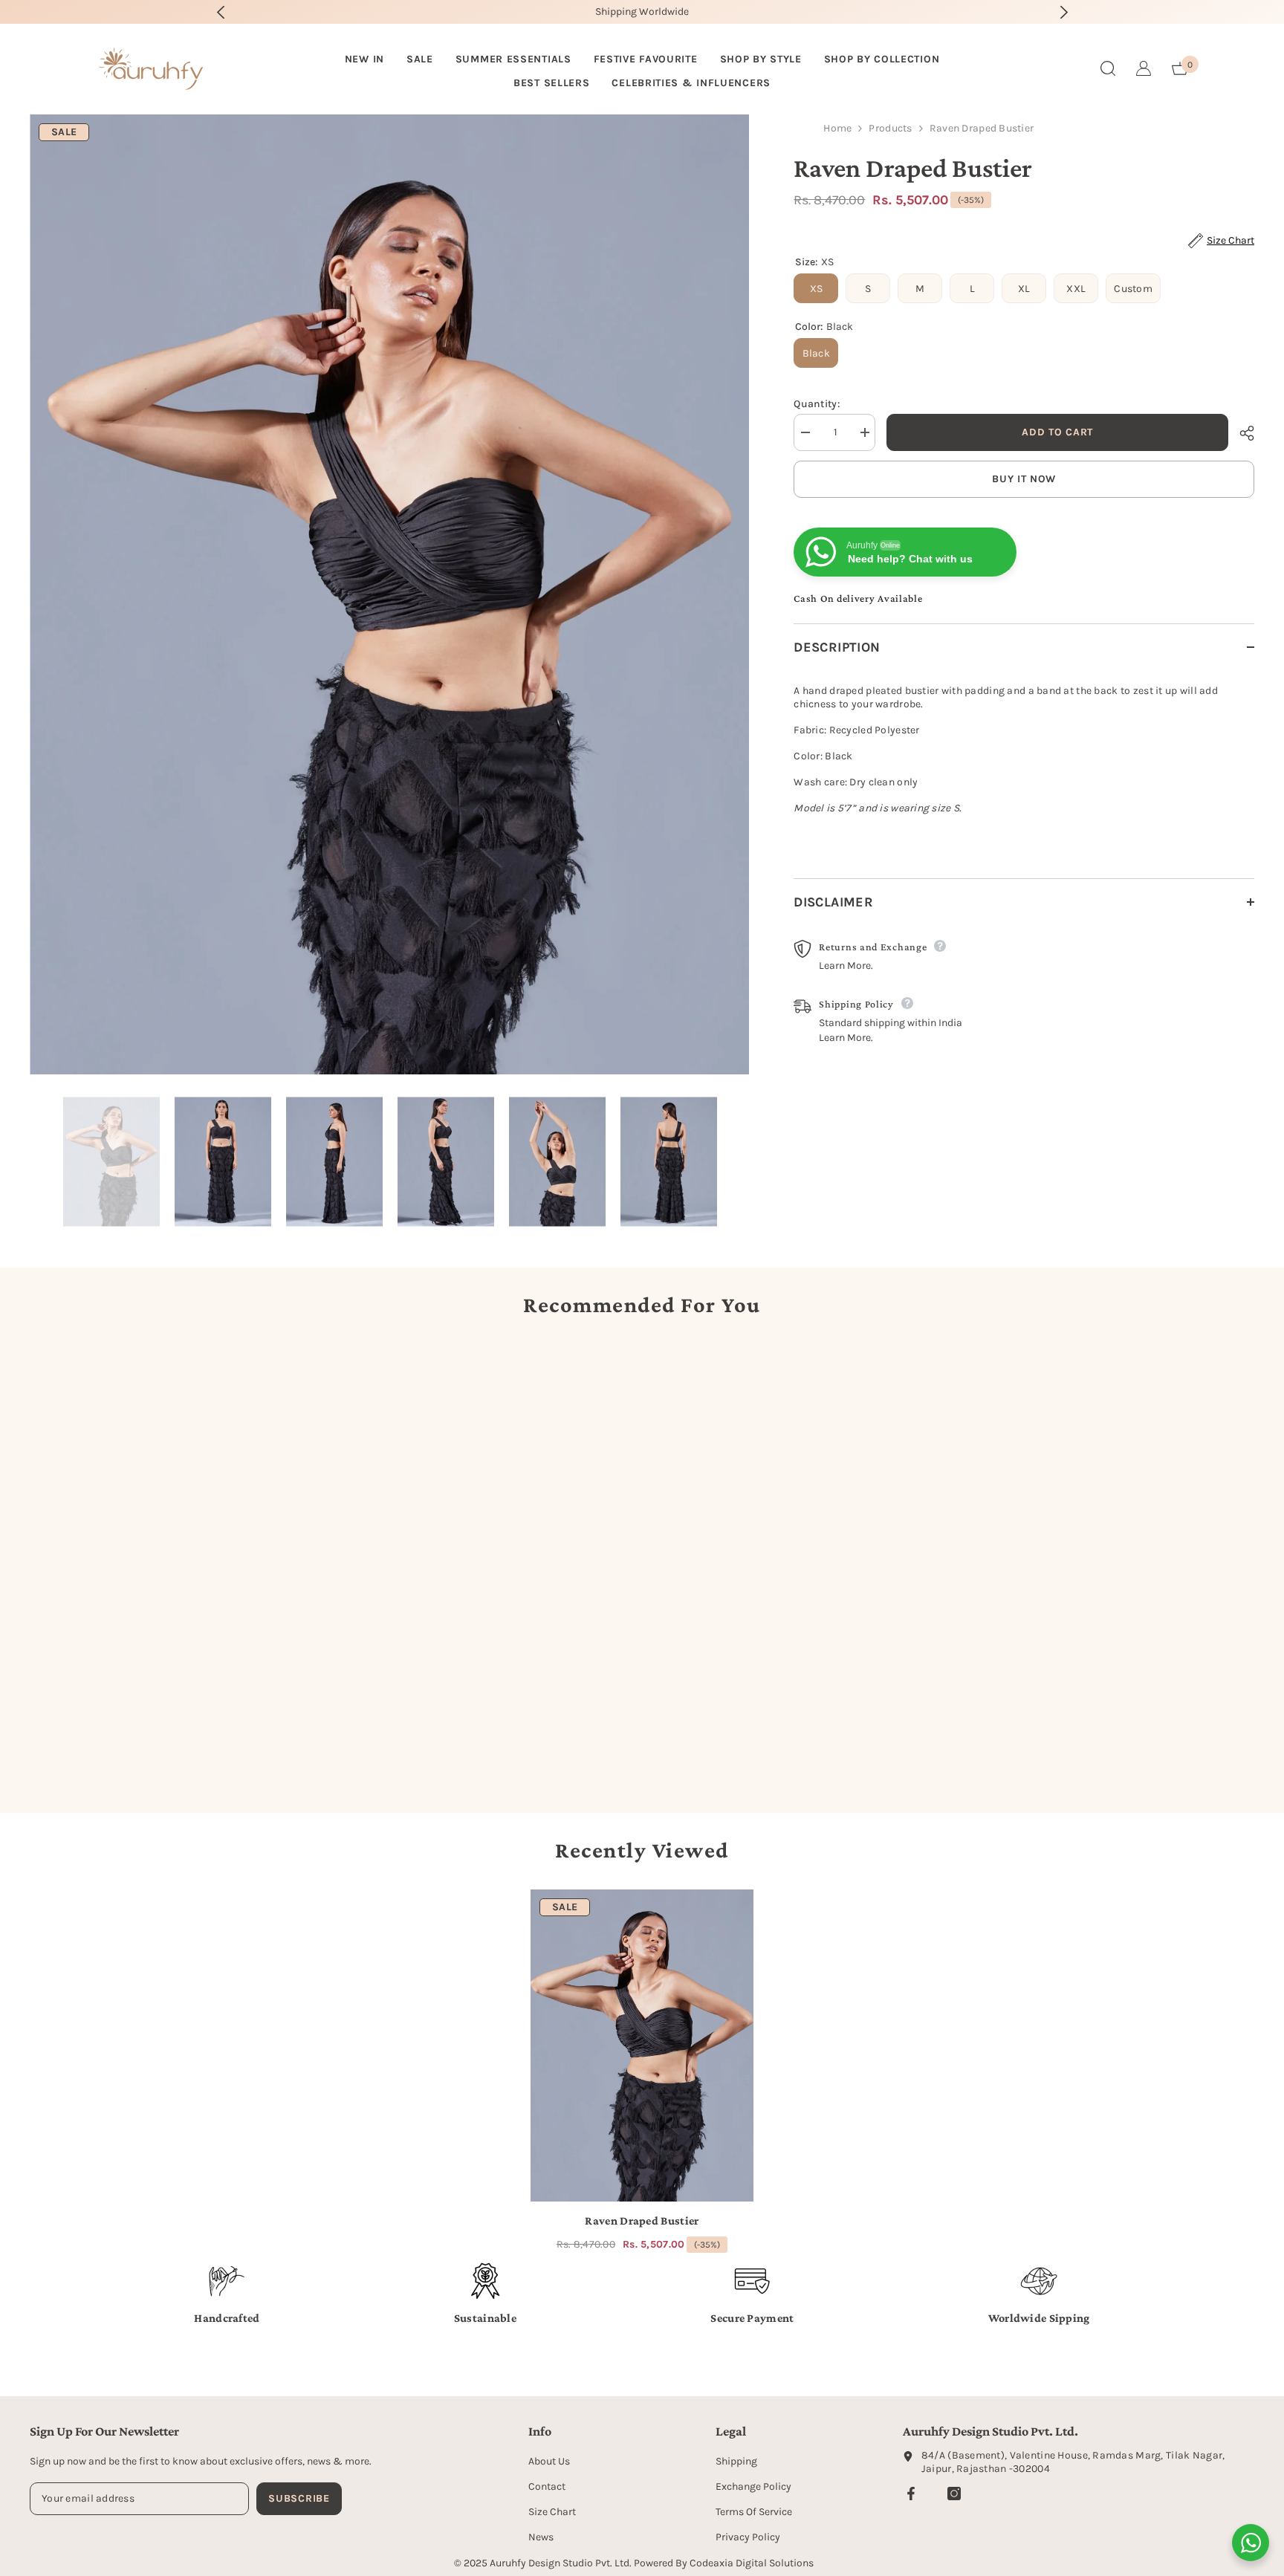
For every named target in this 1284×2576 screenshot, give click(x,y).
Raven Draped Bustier (642, 2220)
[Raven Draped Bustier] (642, 2045)
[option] (656, 12)
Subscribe (299, 2498)
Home (837, 128)
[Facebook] (911, 2494)
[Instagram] (954, 2494)
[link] (175, 1748)
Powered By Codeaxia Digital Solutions (724, 2563)
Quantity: (817, 404)
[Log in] (1144, 68)
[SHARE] (1241, 433)
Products (890, 128)
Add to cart (1057, 432)
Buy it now (1024, 479)
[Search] (1108, 68)
